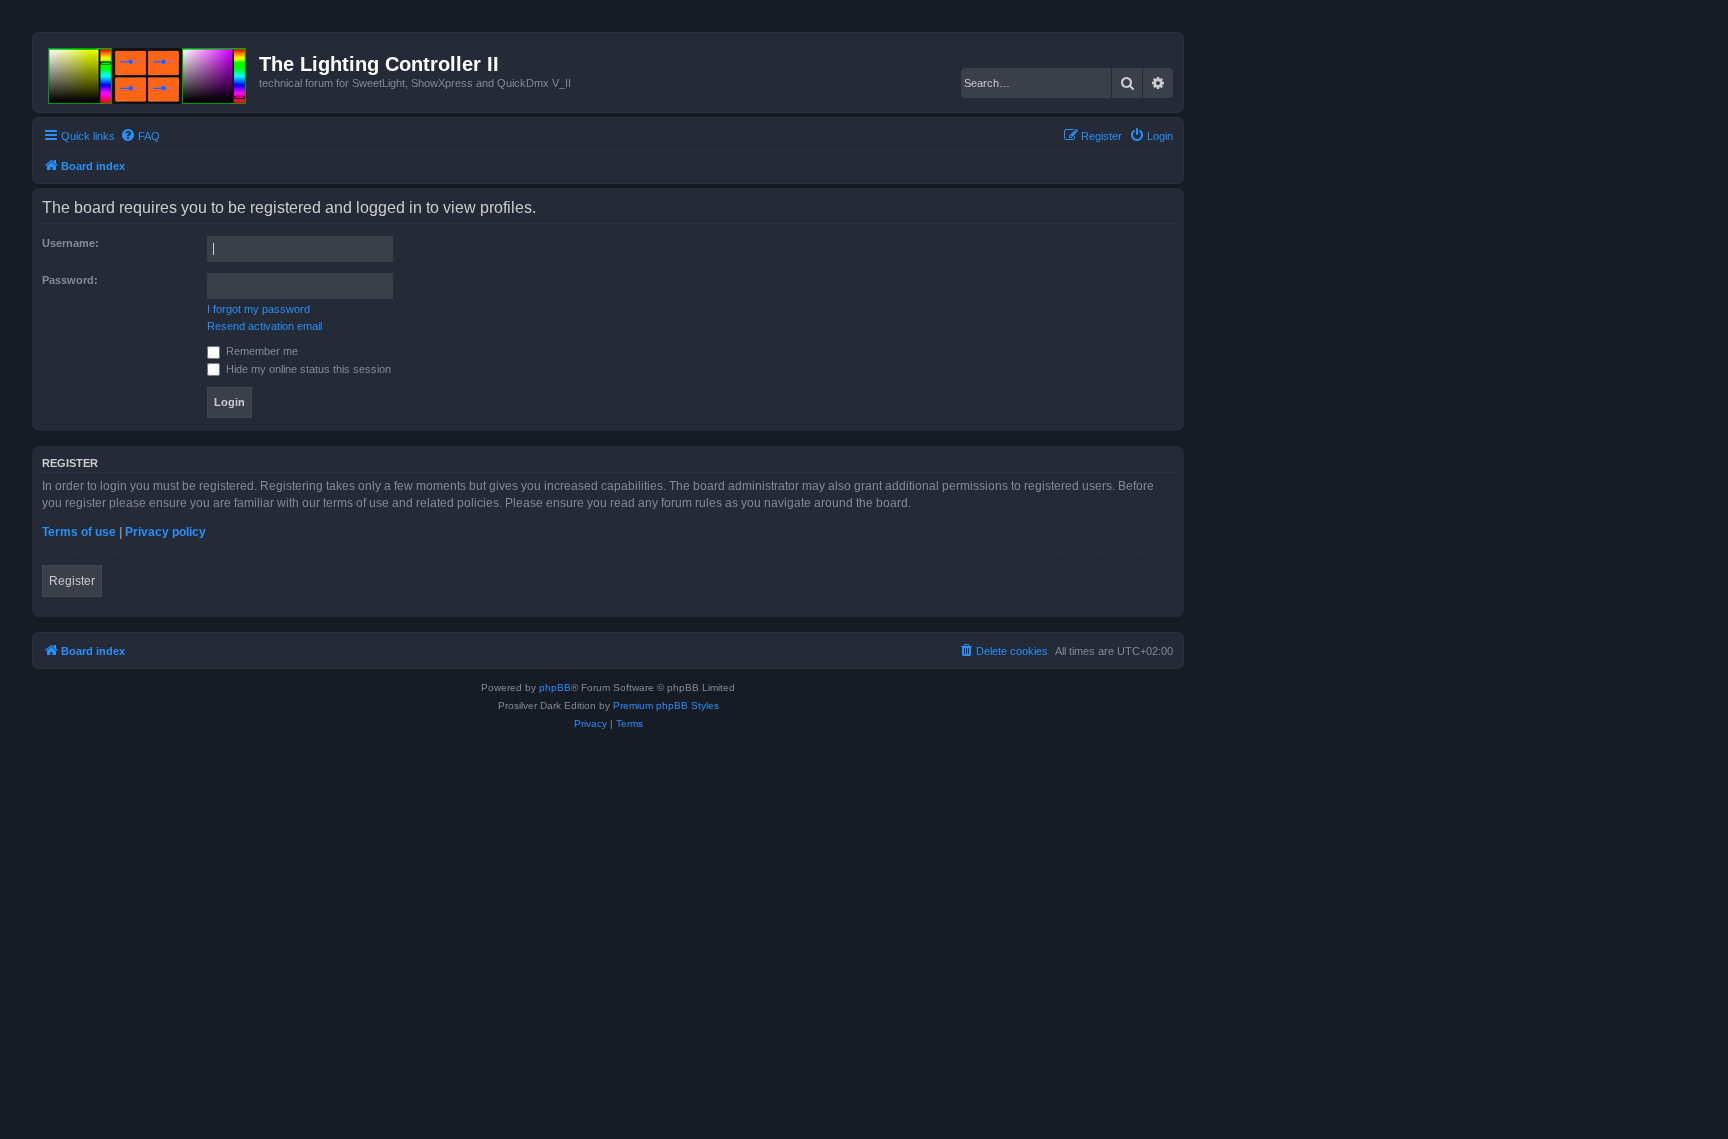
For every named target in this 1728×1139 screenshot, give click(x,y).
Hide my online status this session (307, 369)
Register (72, 581)
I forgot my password (258, 309)
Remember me (260, 351)
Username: (70, 243)
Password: (70, 280)
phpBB (555, 687)
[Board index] (148, 72)
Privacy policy (165, 532)
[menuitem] (140, 136)
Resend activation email (264, 326)
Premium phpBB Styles (666, 705)
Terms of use (79, 532)
